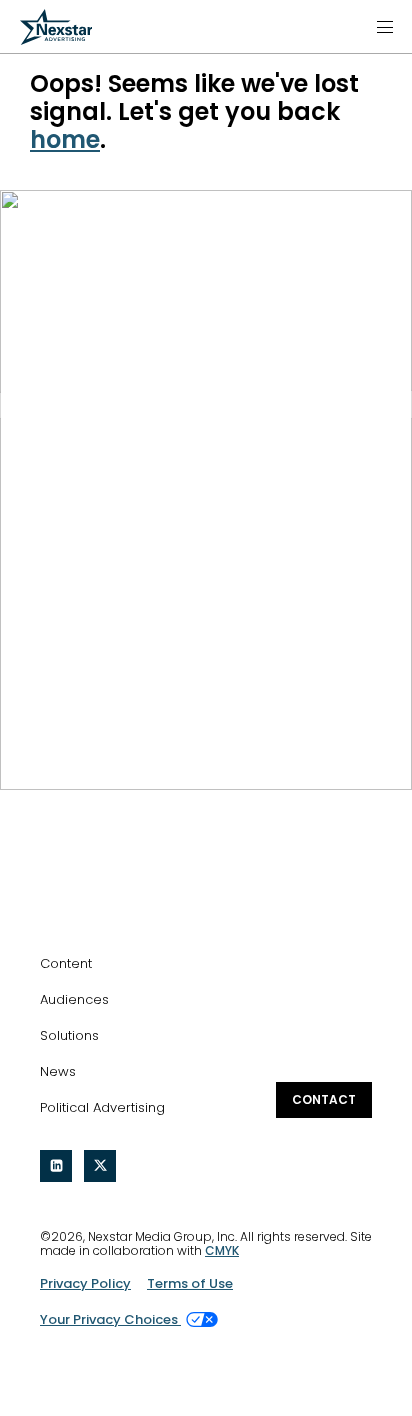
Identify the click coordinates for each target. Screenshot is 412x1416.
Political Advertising (102, 1107)
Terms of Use (190, 1283)
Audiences (74, 999)
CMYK (222, 1250)
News (58, 1071)
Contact (324, 1099)
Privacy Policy (85, 1283)
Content (66, 963)
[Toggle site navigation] (385, 27)
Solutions (69, 1035)
